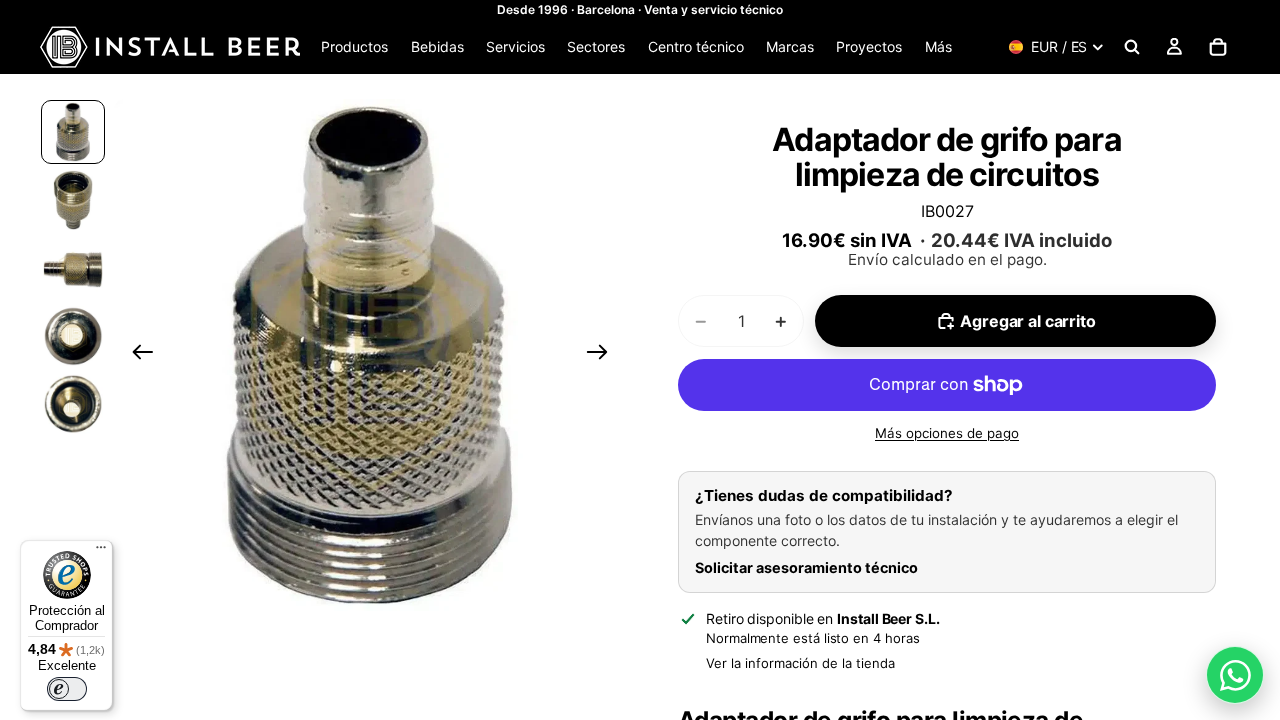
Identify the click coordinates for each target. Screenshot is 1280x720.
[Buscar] (1132, 47)
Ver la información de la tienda (800, 663)
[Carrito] (1218, 47)
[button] (370, 355)
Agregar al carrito (1027, 321)
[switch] (67, 689)
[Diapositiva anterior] (136, 355)
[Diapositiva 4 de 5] (73, 336)
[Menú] (101, 552)
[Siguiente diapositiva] (603, 355)
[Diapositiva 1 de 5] (73, 132)
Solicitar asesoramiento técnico (806, 567)
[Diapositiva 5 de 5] (73, 404)
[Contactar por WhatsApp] (1235, 675)
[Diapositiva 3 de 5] (73, 268)
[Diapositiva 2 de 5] (73, 200)
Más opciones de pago (947, 433)
